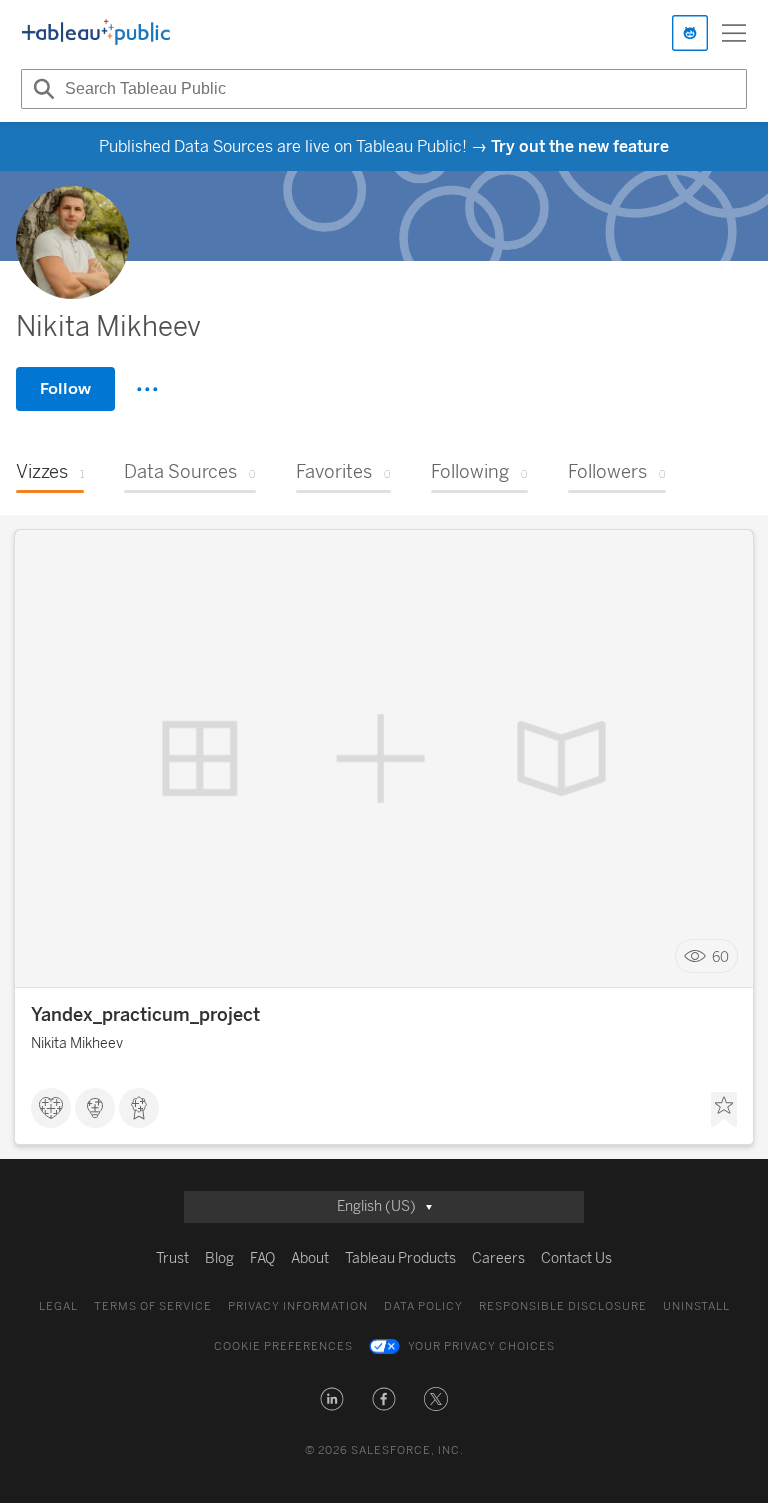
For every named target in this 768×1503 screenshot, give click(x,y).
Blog (219, 1258)
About (310, 1258)
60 (720, 956)
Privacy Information (298, 1306)
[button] (332, 1399)
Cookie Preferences (283, 1346)
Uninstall (696, 1306)
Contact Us (576, 1258)
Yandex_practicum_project (145, 1015)
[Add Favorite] (724, 1110)
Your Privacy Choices (481, 1346)
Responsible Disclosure (563, 1306)
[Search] (41, 89)
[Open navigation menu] (734, 33)
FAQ (262, 1258)
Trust (172, 1258)
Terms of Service (153, 1306)
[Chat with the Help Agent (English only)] (690, 33)
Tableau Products (400, 1258)
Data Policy (423, 1306)
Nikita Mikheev (77, 1043)
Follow (65, 388)
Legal (58, 1306)
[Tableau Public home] (96, 33)
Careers (498, 1258)
